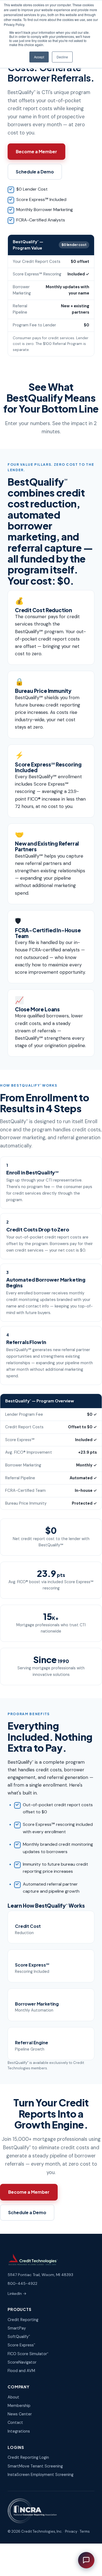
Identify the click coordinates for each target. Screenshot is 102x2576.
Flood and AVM (21, 2371)
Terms (85, 2531)
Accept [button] (39, 57)
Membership (19, 2406)
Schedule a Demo (35, 172)
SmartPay (17, 2328)
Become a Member (36, 151)
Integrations (19, 2431)
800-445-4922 (22, 2283)
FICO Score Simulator (28, 2354)
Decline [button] (62, 57)
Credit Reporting (23, 2320)
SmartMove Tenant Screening (35, 2466)
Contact (15, 2422)
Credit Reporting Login (28, 2457)
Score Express (21, 2345)
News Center (20, 2414)
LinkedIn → (17, 2294)
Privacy (71, 2531)
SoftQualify (19, 2337)
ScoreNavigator (22, 2362)
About (13, 2397)
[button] (86, 2560)
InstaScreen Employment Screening (41, 2475)
